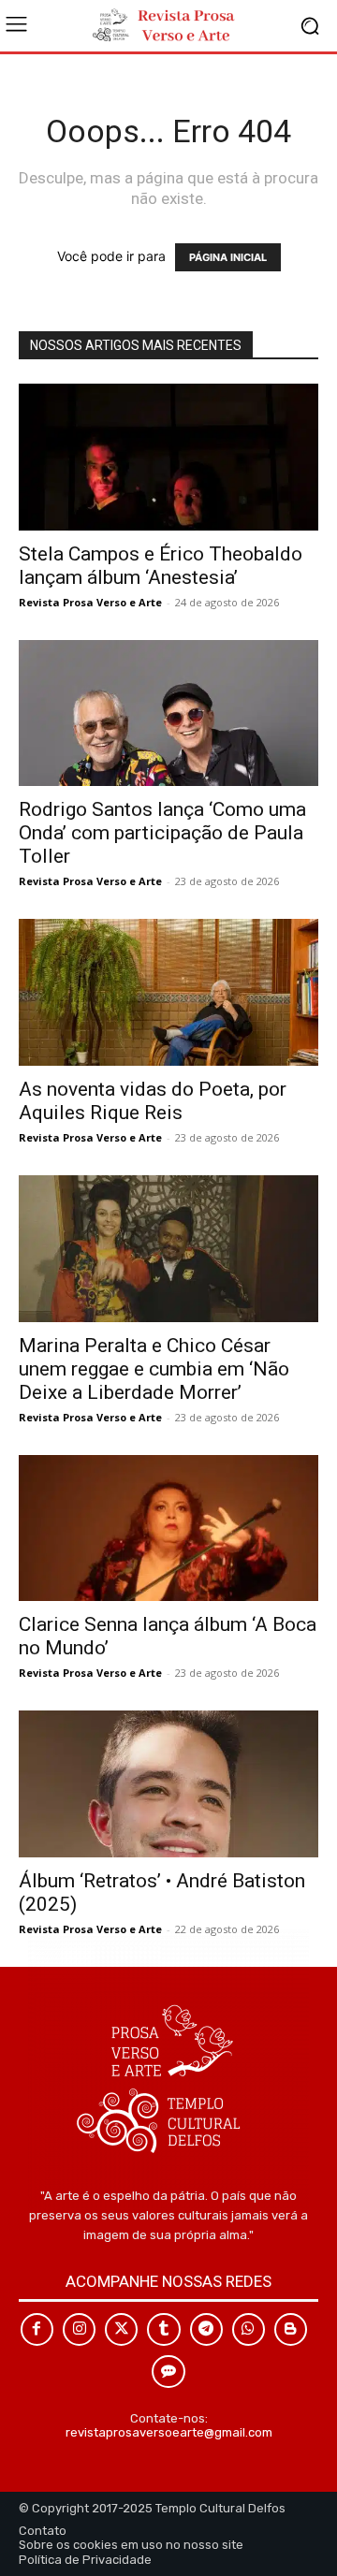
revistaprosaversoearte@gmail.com (169, 2432)
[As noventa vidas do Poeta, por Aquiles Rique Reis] (168, 992)
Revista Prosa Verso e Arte (90, 602)
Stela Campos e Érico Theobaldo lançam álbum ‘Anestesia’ (161, 566)
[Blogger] (291, 2329)
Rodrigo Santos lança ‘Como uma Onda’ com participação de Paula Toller (162, 833)
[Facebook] (37, 2329)
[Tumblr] (163, 2329)
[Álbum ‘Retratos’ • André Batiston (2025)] (168, 1784)
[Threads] (168, 2372)
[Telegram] (206, 2329)
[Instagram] (79, 2329)
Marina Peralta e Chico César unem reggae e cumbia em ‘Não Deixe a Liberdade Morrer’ (154, 1369)
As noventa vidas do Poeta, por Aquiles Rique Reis (153, 1101)
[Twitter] (121, 2329)
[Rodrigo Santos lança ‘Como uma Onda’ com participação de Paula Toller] (168, 713)
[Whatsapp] (249, 2329)
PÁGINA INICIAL (228, 257)
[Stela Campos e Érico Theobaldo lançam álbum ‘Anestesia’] (168, 457)
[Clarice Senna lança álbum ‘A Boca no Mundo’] (168, 1528)
